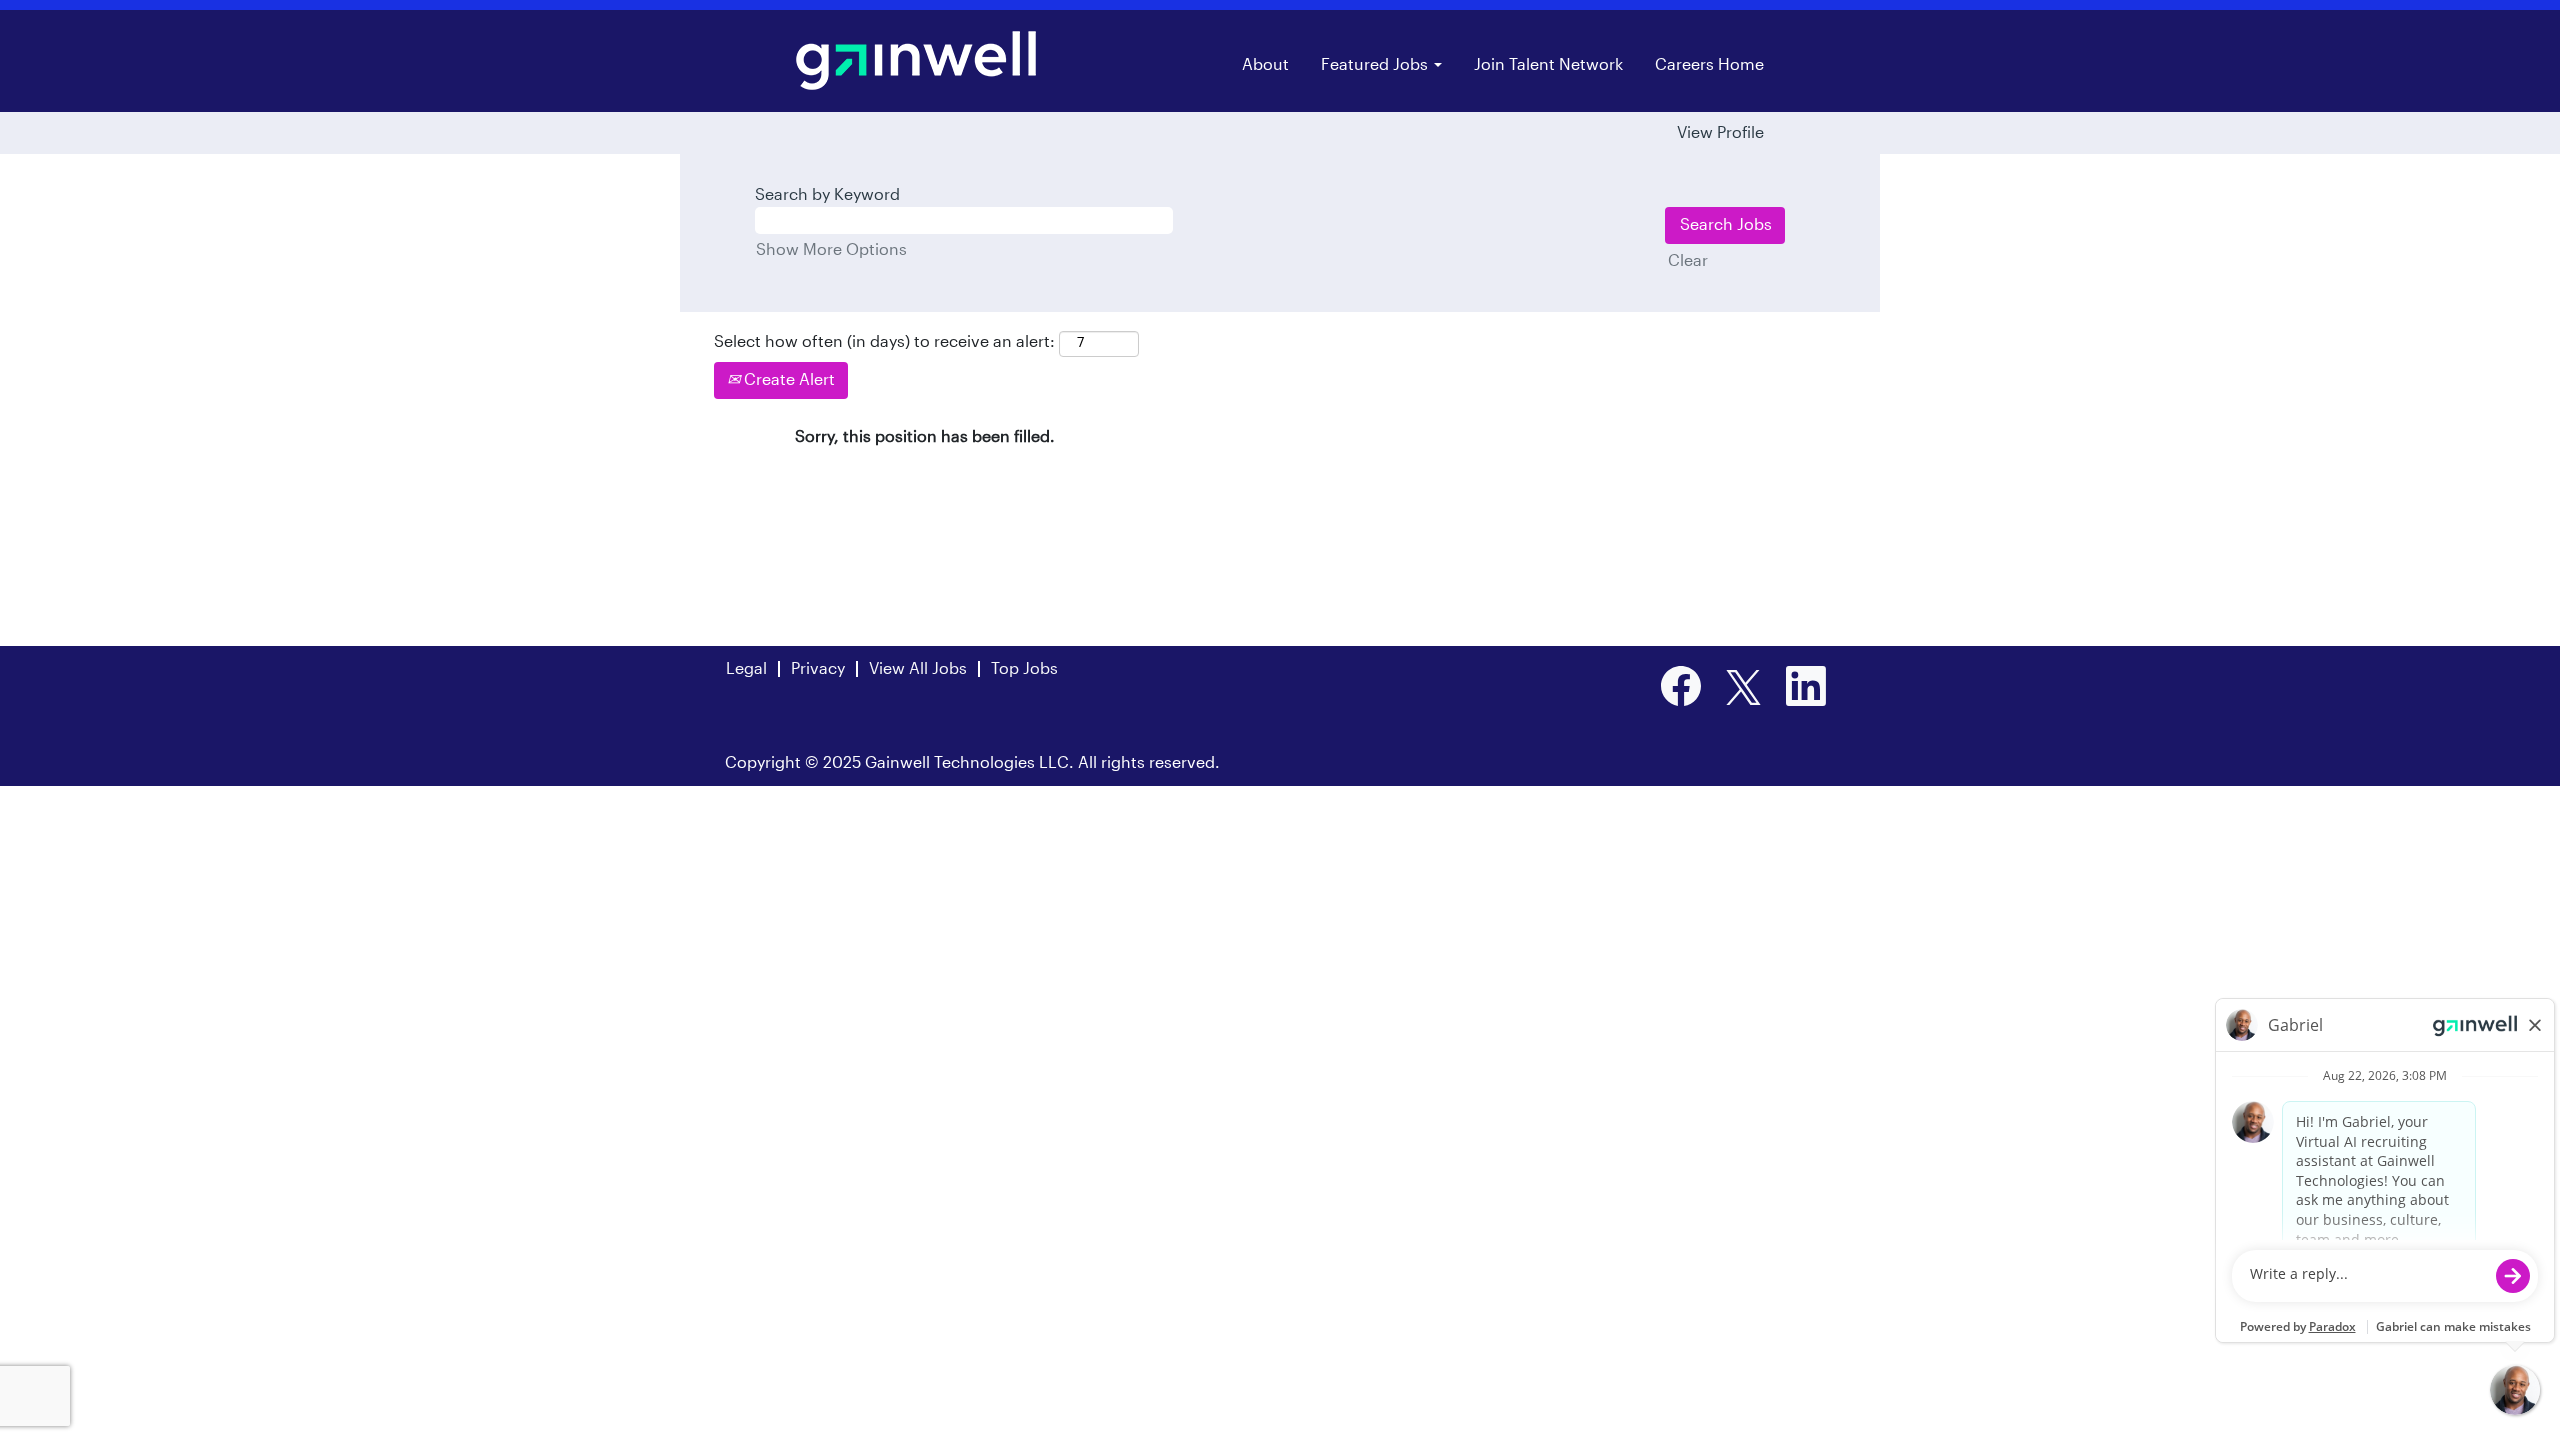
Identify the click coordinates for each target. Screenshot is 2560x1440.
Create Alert (787, 380)
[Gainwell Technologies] (916, 60)
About (1265, 65)
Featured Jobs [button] (1376, 65)
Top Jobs (1024, 669)
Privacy (818, 669)
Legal (746, 669)
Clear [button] (1688, 261)
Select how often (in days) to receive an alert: (884, 342)
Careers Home (1709, 65)
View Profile (1720, 133)
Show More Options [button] (831, 250)
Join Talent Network (1548, 65)
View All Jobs (918, 669)
